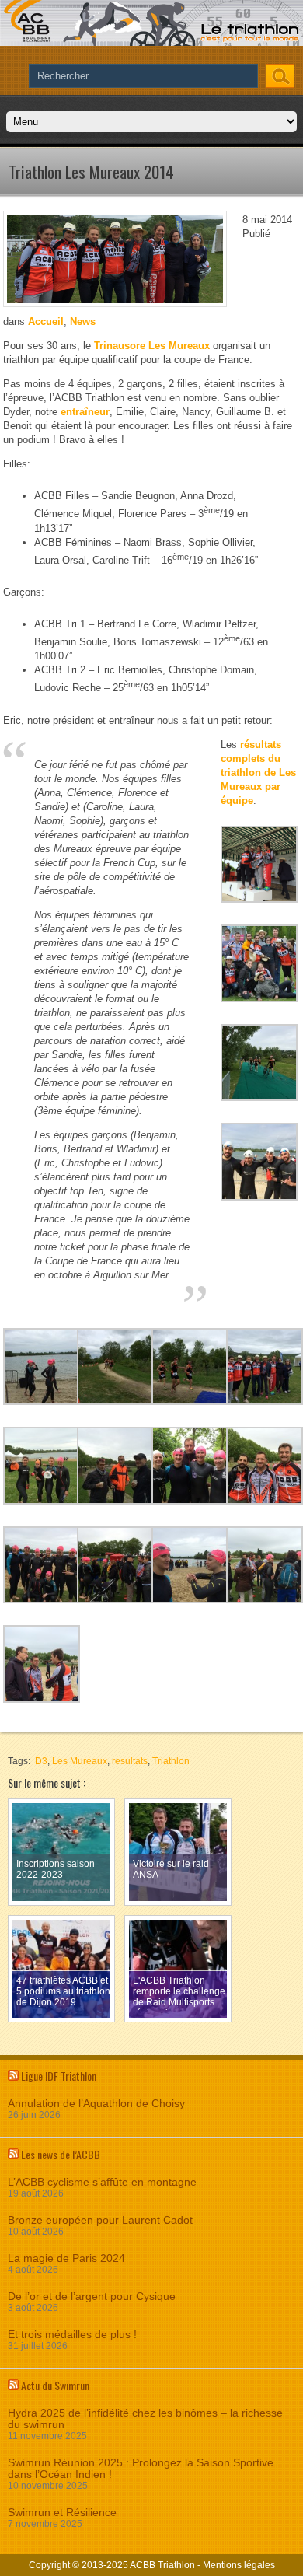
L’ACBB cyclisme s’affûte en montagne (102, 2182)
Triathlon (171, 1761)
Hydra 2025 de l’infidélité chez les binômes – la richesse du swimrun (145, 2419)
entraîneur (85, 412)
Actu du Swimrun (55, 2385)
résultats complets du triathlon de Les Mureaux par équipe (258, 772)
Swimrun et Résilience (62, 2513)
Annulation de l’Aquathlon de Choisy (96, 2104)
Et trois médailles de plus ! (72, 2335)
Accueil (46, 322)
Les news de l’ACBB (61, 2154)
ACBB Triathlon (162, 2565)
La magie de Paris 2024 (66, 2258)
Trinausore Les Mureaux (152, 346)
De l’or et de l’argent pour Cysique (92, 2296)
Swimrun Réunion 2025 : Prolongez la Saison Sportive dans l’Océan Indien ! (141, 2469)
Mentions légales (239, 2565)
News (83, 322)
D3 (41, 1761)
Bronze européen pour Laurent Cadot (100, 2220)
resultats (130, 1761)
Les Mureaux (80, 1761)
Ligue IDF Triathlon (59, 2076)
